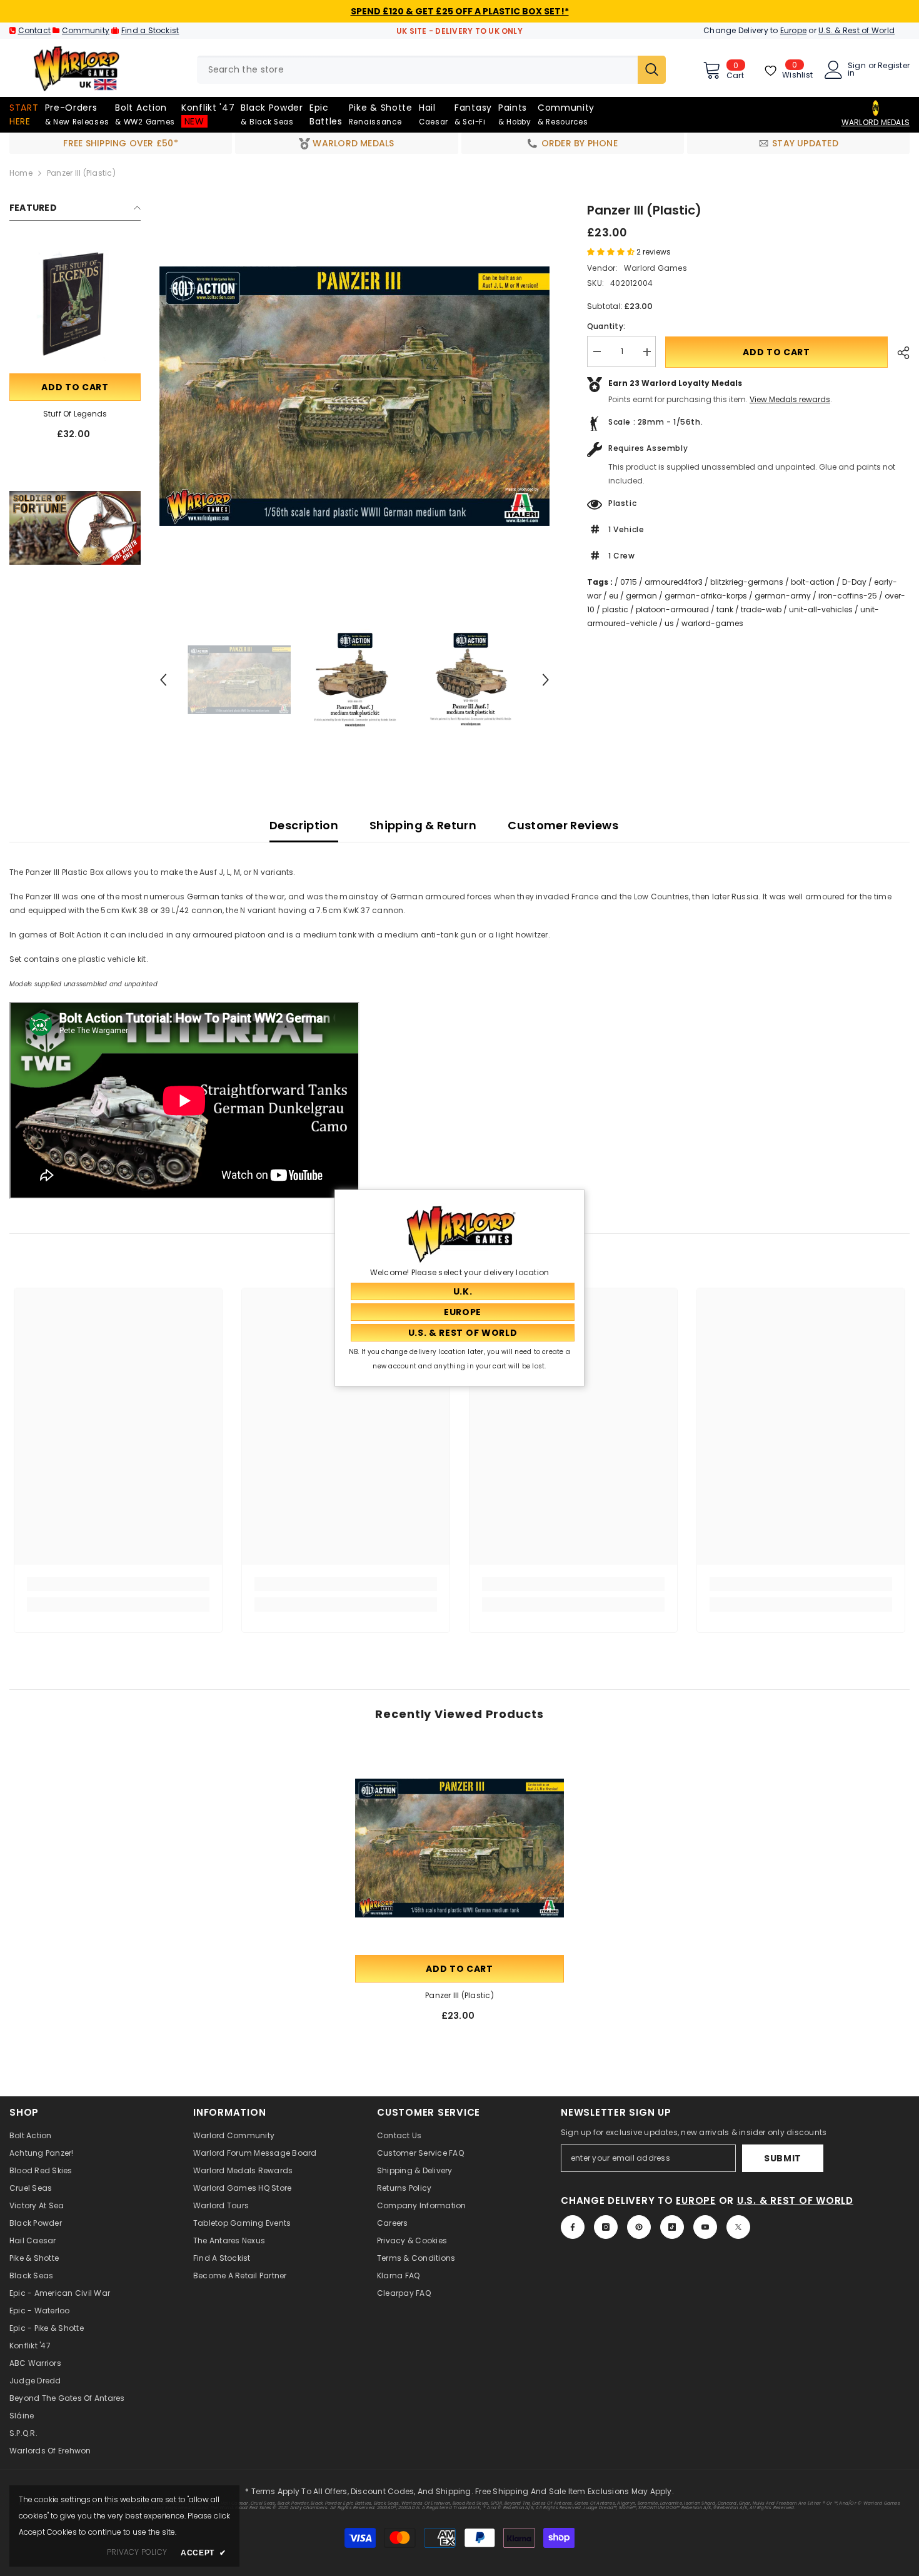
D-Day (854, 583)
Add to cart (75, 387)
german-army (783, 596)
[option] (354, 396)
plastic (615, 610)
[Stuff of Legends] (75, 305)
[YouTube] (705, 2227)
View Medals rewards (790, 400)
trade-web (761, 610)
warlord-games (712, 624)
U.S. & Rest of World (856, 30)
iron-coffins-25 (848, 596)
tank (725, 610)
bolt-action (813, 583)
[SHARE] (899, 353)
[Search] (431, 70)
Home (21, 173)
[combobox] (417, 70)
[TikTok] (672, 2227)
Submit (783, 2158)
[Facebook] (573, 2227)
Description (304, 825)
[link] (75, 528)
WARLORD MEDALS (876, 122)
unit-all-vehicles (821, 610)
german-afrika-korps (706, 596)
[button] (163, 680)
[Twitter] (738, 2227)
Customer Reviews (563, 825)
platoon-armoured (672, 610)
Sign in (857, 69)
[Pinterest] (639, 2227)
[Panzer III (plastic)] (459, 1848)
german (641, 596)
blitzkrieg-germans (747, 583)
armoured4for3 (674, 583)
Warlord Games (655, 268)
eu (614, 596)
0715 (629, 583)
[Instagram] (606, 2227)
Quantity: (606, 327)
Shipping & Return (423, 825)
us (669, 624)
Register (894, 66)
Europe (793, 30)
